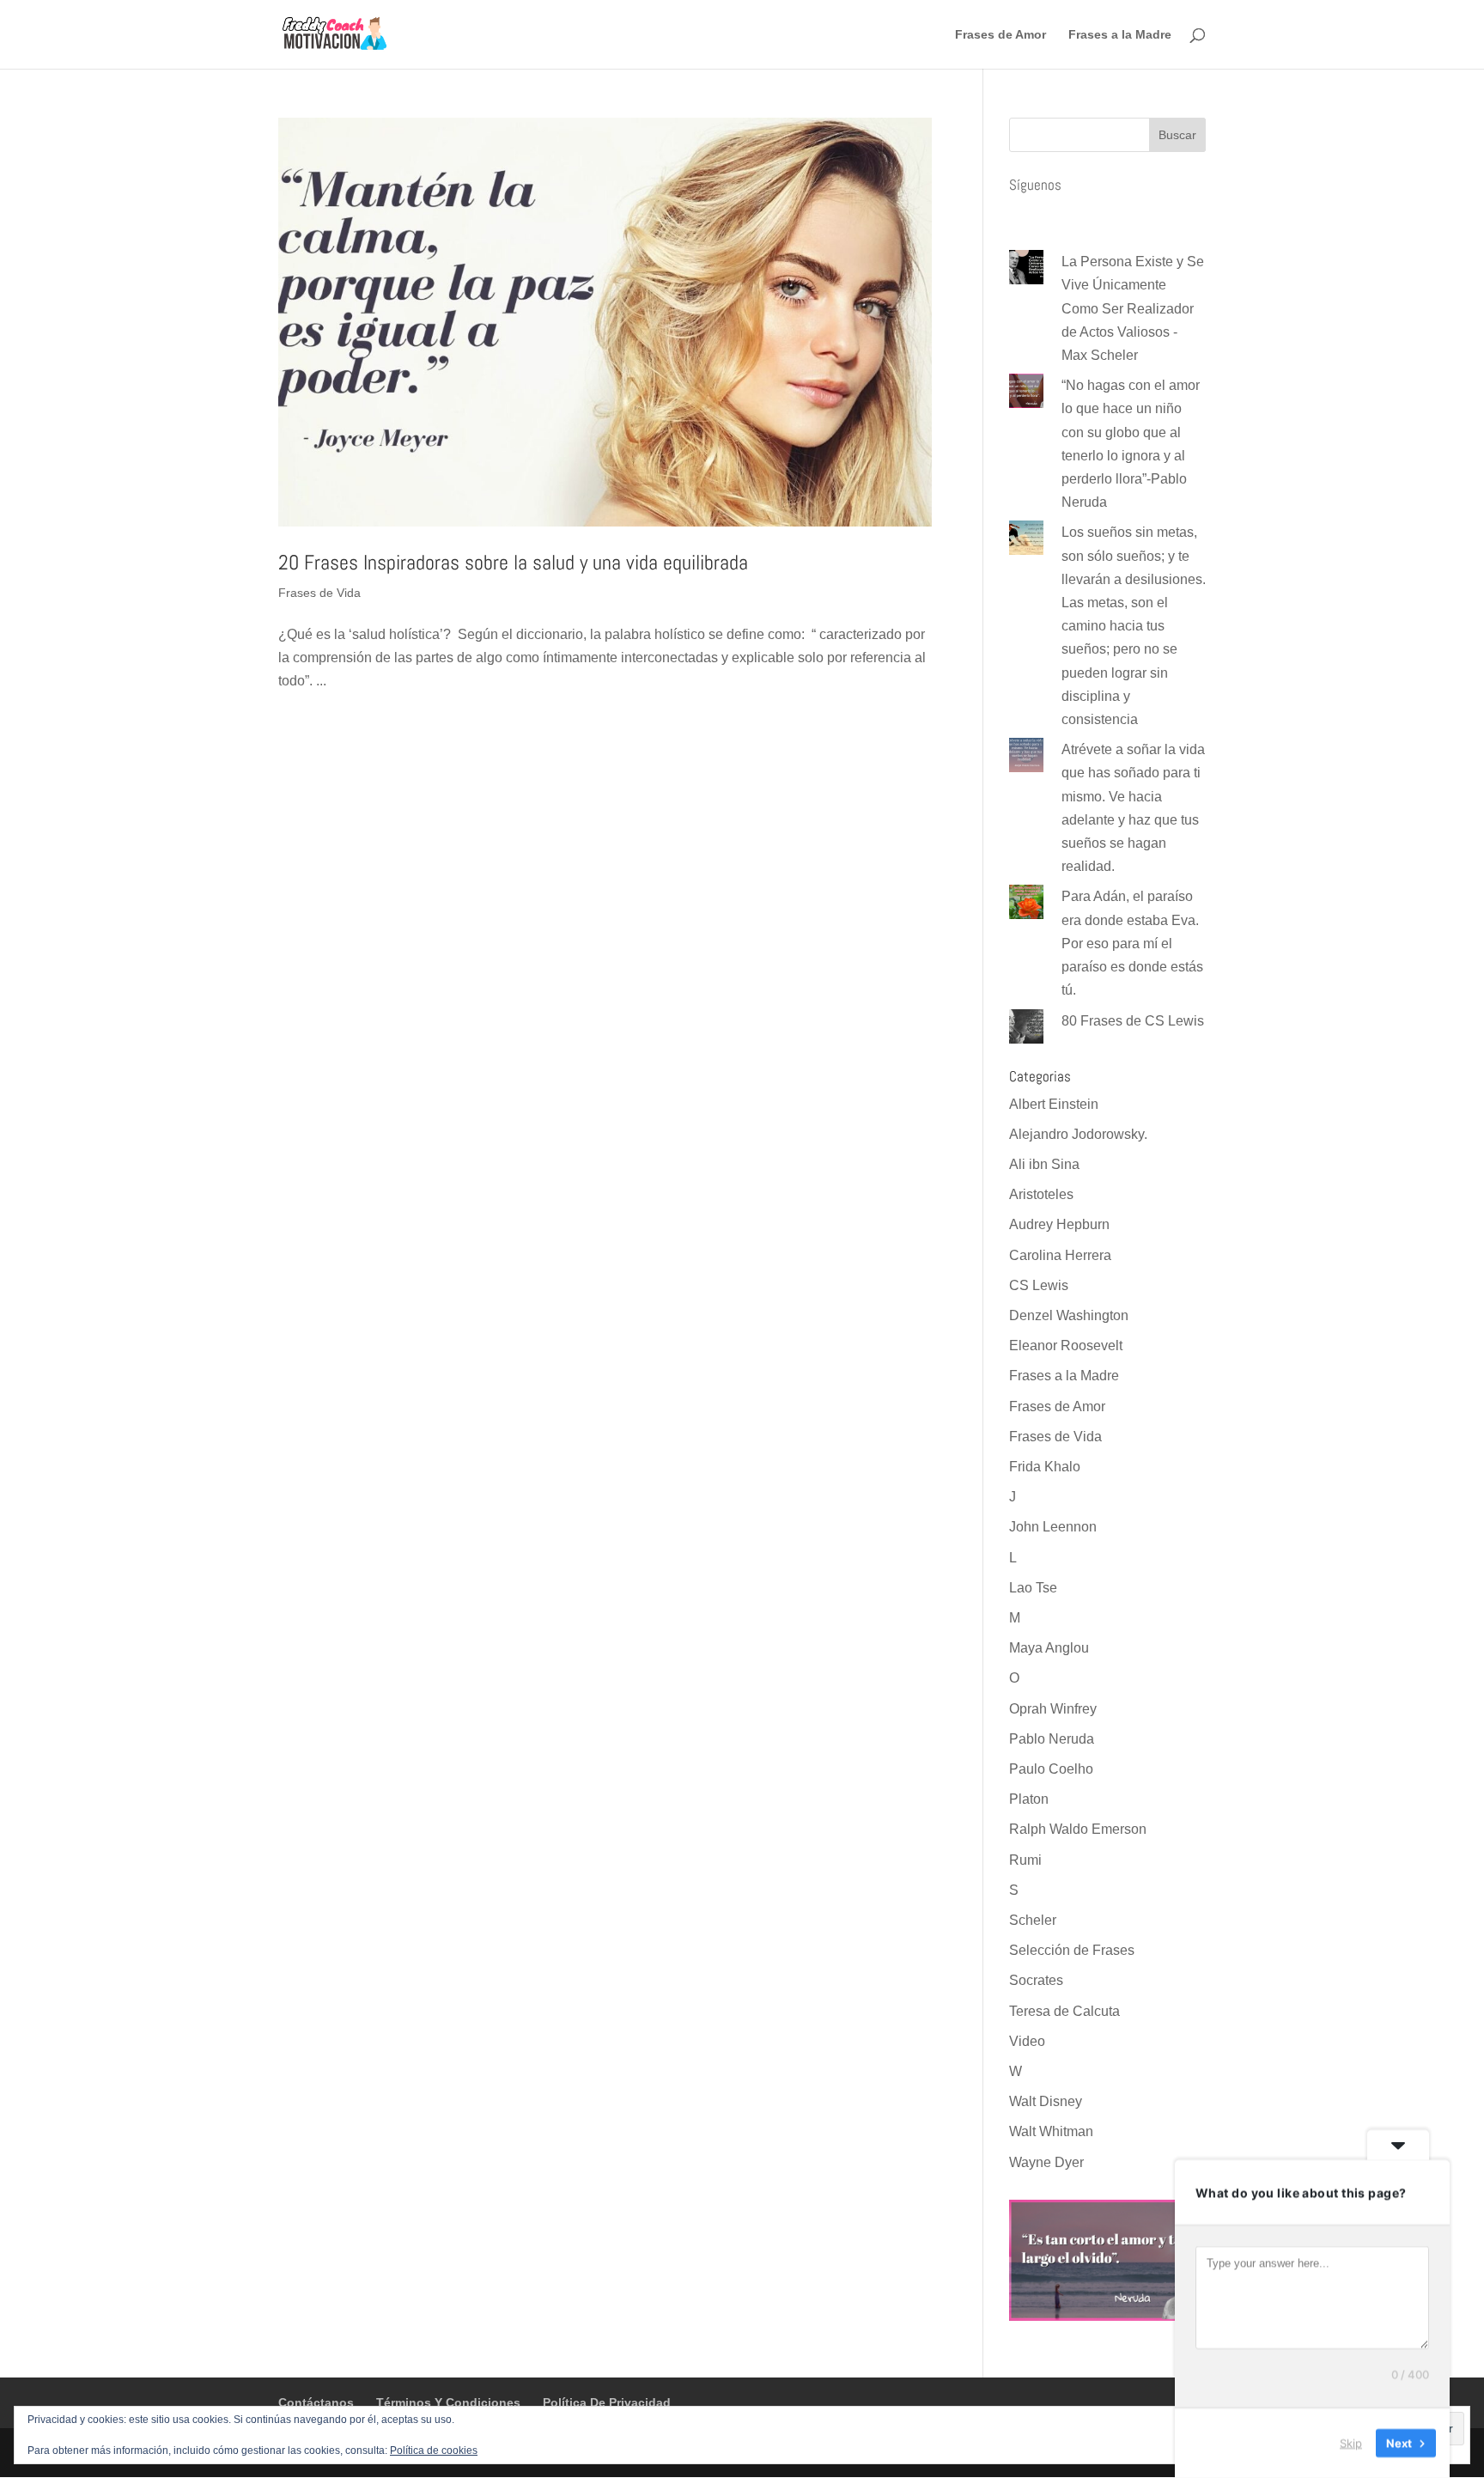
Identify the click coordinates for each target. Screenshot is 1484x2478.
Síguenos (1035, 185)
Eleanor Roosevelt (1066, 1346)
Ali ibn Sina (1044, 1164)
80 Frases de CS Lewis (1133, 1021)
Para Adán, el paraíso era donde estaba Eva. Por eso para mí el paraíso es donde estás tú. (1132, 943)
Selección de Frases (1072, 1950)
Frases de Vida (319, 593)
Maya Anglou (1049, 1648)
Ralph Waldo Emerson (1078, 1829)
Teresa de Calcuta (1064, 2011)
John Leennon (1053, 1527)
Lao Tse (1033, 1588)
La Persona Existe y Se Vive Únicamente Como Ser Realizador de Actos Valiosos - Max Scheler (1133, 308)
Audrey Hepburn (1059, 1224)
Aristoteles (1041, 1194)
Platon (1029, 1799)
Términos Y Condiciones (448, 2402)
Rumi (1025, 1860)
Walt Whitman (1051, 2131)
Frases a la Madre (1120, 35)
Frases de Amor (1000, 35)
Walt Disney (1046, 2101)
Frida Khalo (1045, 1467)
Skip (1351, 2443)
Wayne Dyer (1046, 2162)
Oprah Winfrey (1053, 1709)
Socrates (1036, 1980)
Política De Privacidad (607, 2402)
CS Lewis (1039, 1285)
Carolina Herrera (1060, 1255)
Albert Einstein (1054, 1104)
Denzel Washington (1069, 1315)
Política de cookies (434, 2451)
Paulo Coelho (1051, 1769)
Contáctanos (316, 2402)
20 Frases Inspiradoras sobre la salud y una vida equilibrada (513, 562)
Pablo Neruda (1052, 1739)
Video (1027, 2041)
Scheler (1033, 1920)
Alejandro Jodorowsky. (1078, 1134)
